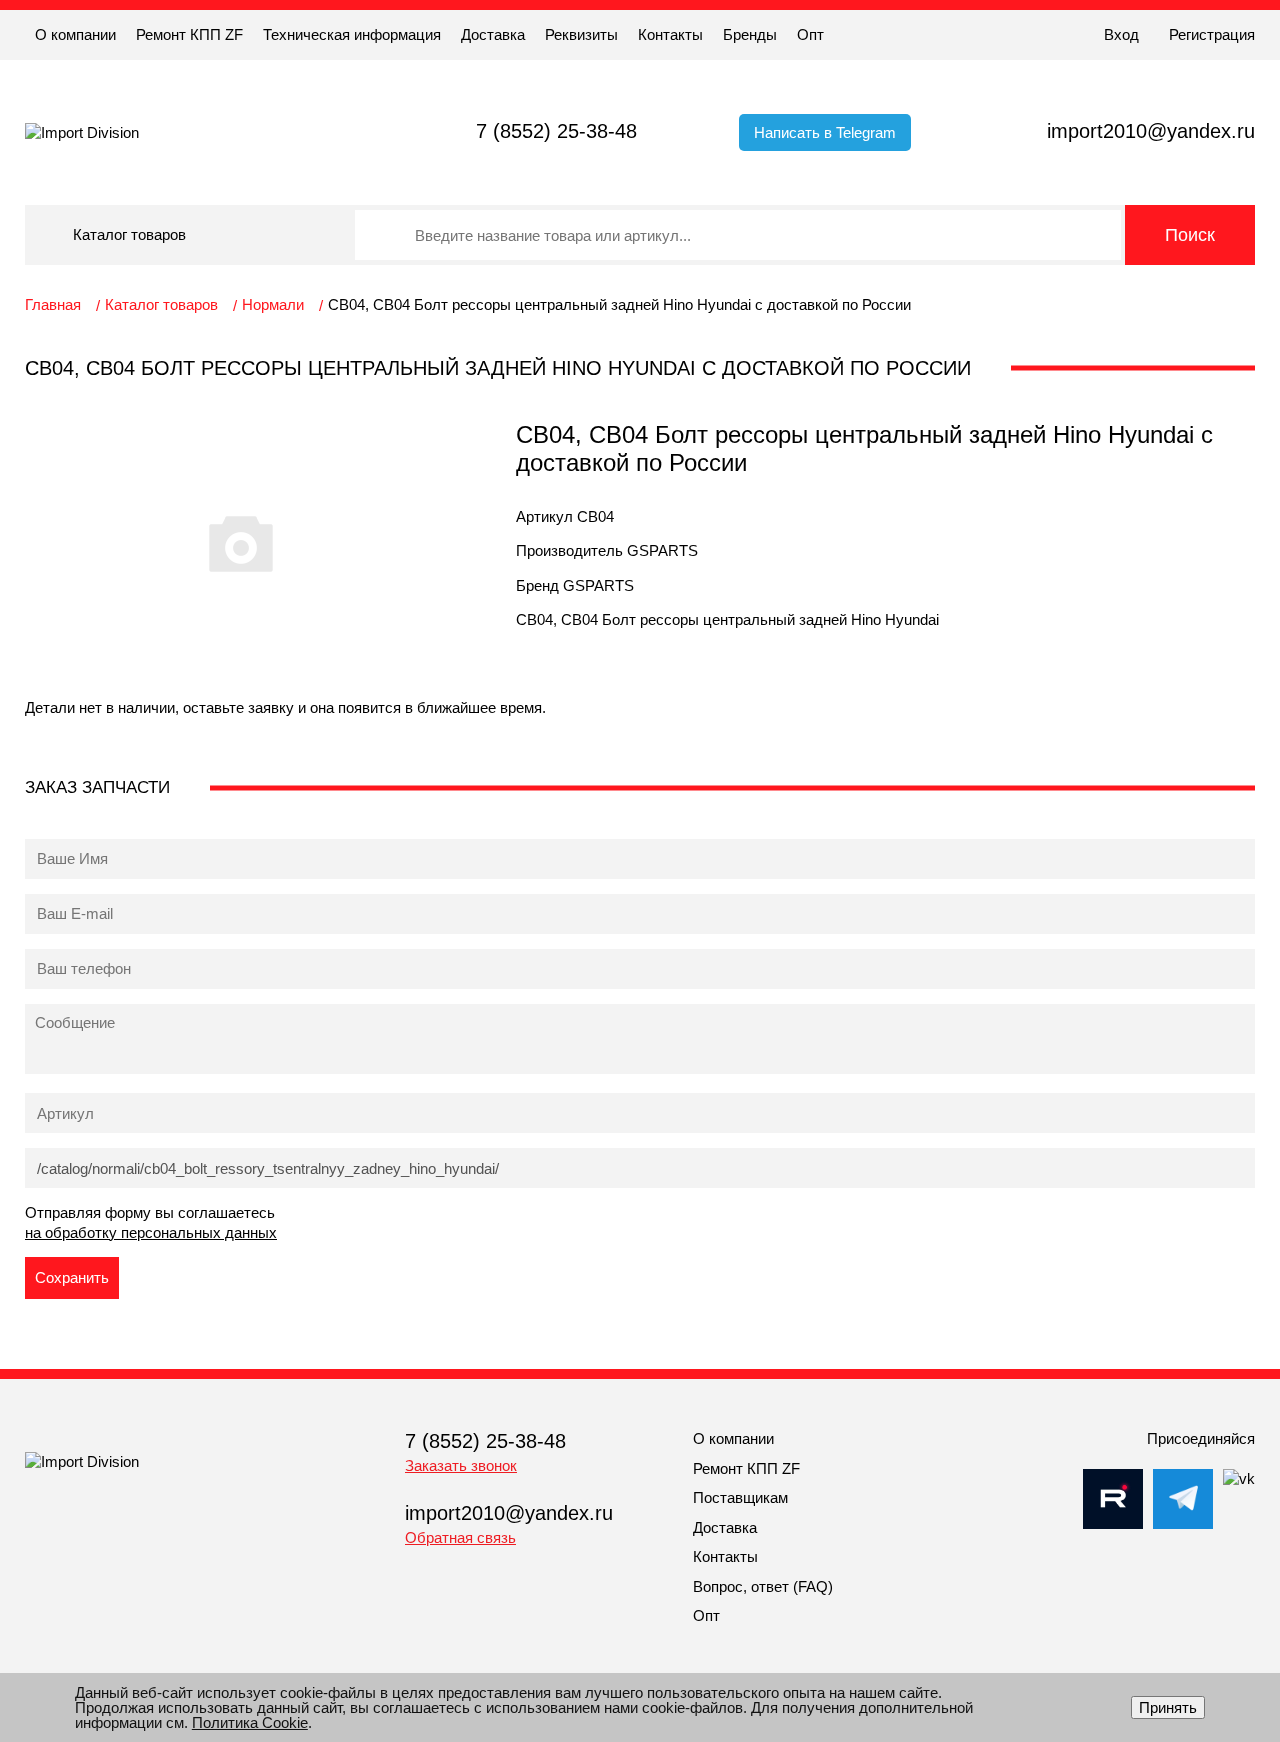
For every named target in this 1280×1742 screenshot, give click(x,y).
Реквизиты (581, 34)
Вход (1121, 34)
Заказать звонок (461, 1465)
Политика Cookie (250, 1722)
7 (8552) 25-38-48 (556, 131)
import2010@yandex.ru (1151, 131)
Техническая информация (352, 34)
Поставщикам (740, 1497)
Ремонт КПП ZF (189, 34)
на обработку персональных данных (151, 1232)
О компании (75, 34)
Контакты (670, 34)
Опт (810, 34)
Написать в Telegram (825, 132)
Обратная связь (460, 1537)
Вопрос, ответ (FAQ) (763, 1586)
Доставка (493, 34)
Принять (1168, 1707)
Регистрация (1212, 34)
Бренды (750, 34)
